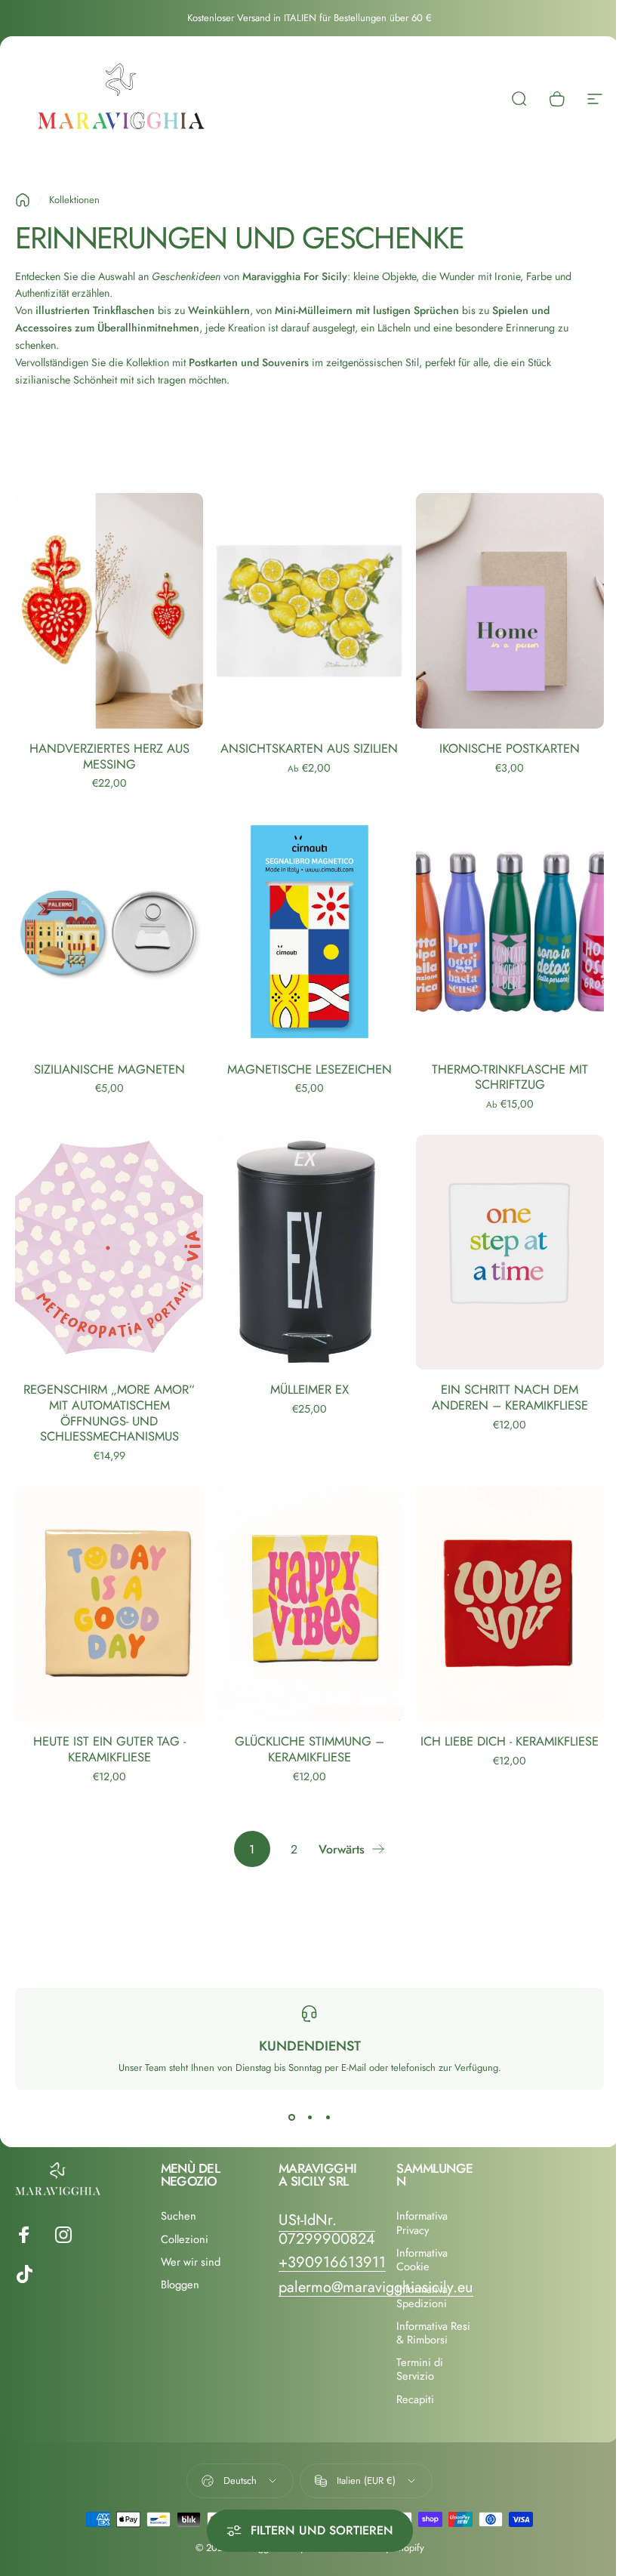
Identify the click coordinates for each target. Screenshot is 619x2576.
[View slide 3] (328, 2117)
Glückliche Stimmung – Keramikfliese (309, 1749)
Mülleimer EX (309, 1389)
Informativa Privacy (422, 2223)
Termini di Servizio (420, 2369)
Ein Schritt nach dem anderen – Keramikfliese (510, 1397)
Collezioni (185, 2239)
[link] (327, 2229)
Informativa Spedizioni (422, 2296)
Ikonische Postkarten (510, 748)
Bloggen (180, 2285)
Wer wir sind (191, 2262)
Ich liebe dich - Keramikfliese (510, 1741)
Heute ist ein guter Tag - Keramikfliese (109, 1749)
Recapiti (415, 2399)
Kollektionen (74, 200)
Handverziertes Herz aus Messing (109, 756)
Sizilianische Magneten (109, 1069)
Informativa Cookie (422, 2260)
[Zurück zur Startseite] (23, 200)
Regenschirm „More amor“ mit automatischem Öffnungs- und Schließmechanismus (109, 1413)
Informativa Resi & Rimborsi (433, 2333)
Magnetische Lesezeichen (309, 1069)
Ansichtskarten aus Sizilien (309, 748)
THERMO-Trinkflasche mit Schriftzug (510, 1077)
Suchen (179, 2216)
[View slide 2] (309, 2117)
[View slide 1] (291, 2117)
